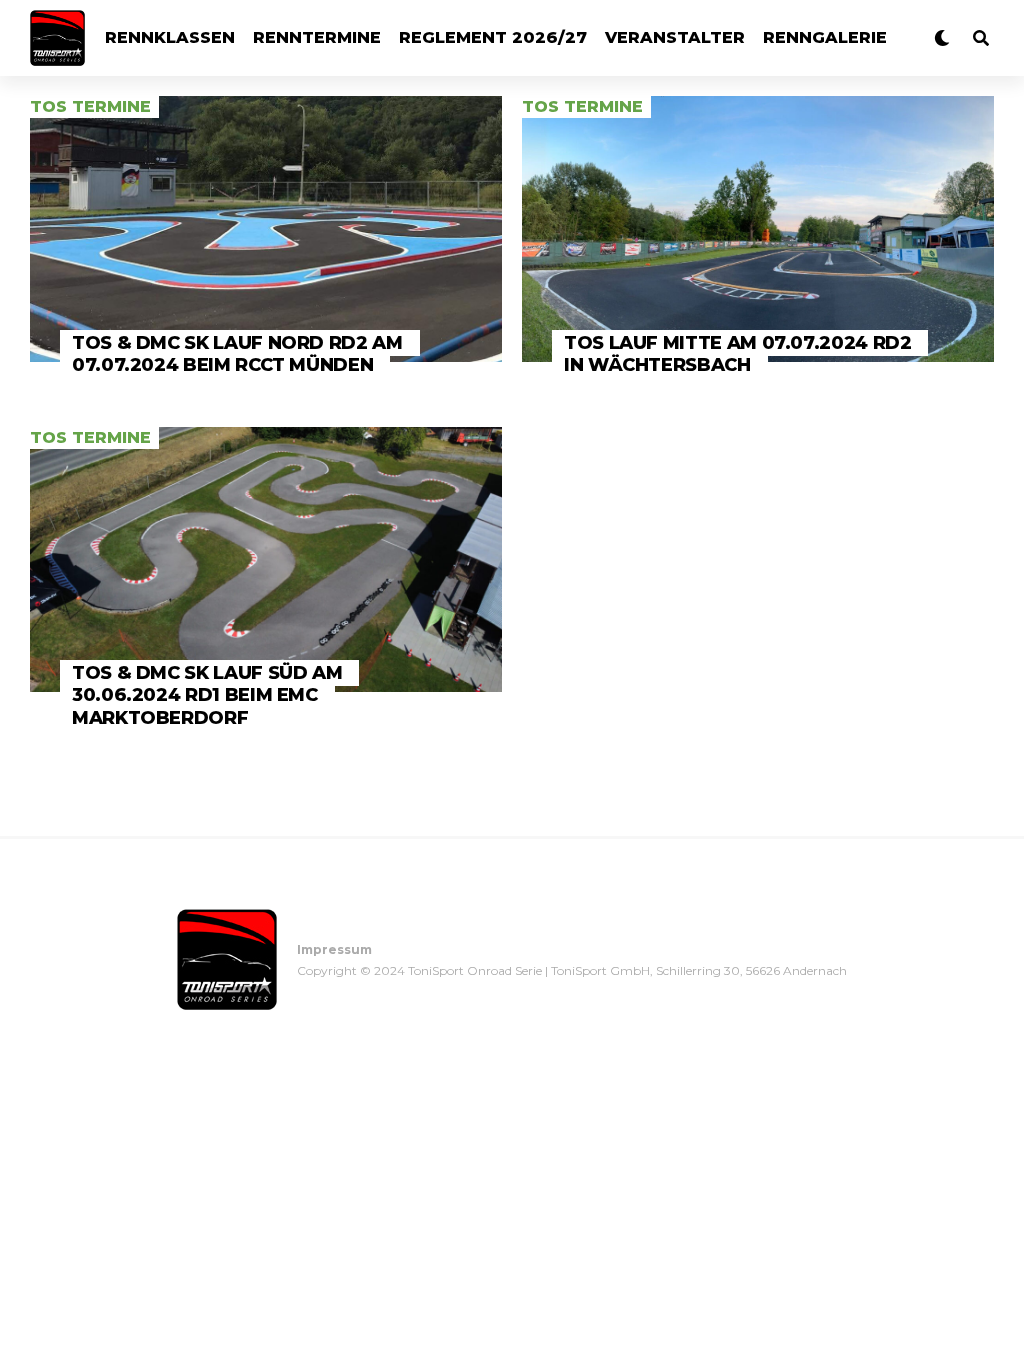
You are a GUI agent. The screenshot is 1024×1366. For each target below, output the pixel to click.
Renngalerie (825, 37)
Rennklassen (170, 37)
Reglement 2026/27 (493, 37)
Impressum (334, 949)
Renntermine (317, 37)
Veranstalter (675, 37)
